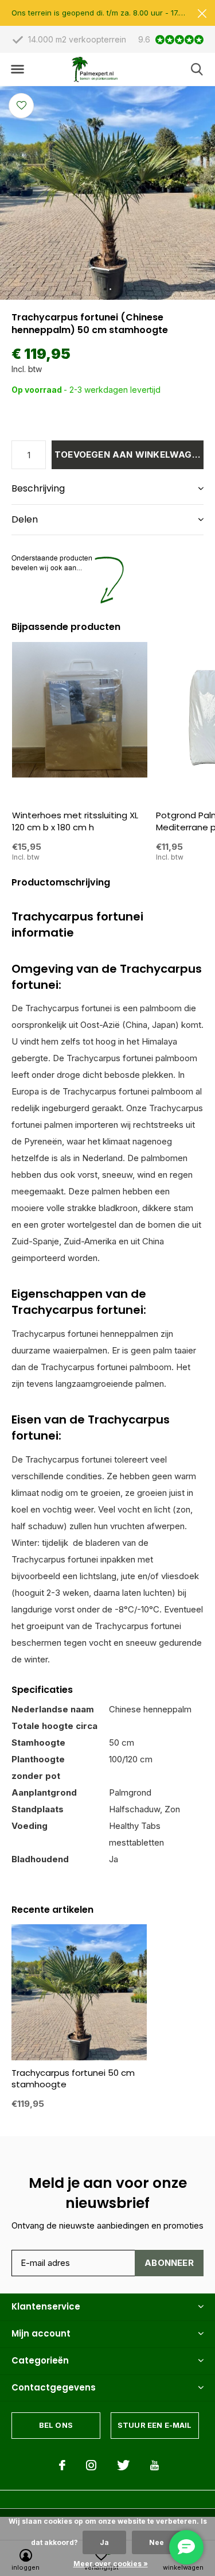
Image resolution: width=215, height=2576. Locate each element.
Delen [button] (25, 519)
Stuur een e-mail (155, 2425)
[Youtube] (155, 2465)
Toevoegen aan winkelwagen (129, 455)
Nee (157, 2542)
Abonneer (169, 2263)
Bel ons (56, 2425)
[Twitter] (123, 2465)
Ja (104, 2542)
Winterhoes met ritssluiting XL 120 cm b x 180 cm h (75, 821)
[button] (17, 69)
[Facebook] (62, 2465)
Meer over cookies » (111, 2564)
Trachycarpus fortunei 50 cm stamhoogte (73, 2079)
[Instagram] (91, 2465)
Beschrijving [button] (38, 488)
